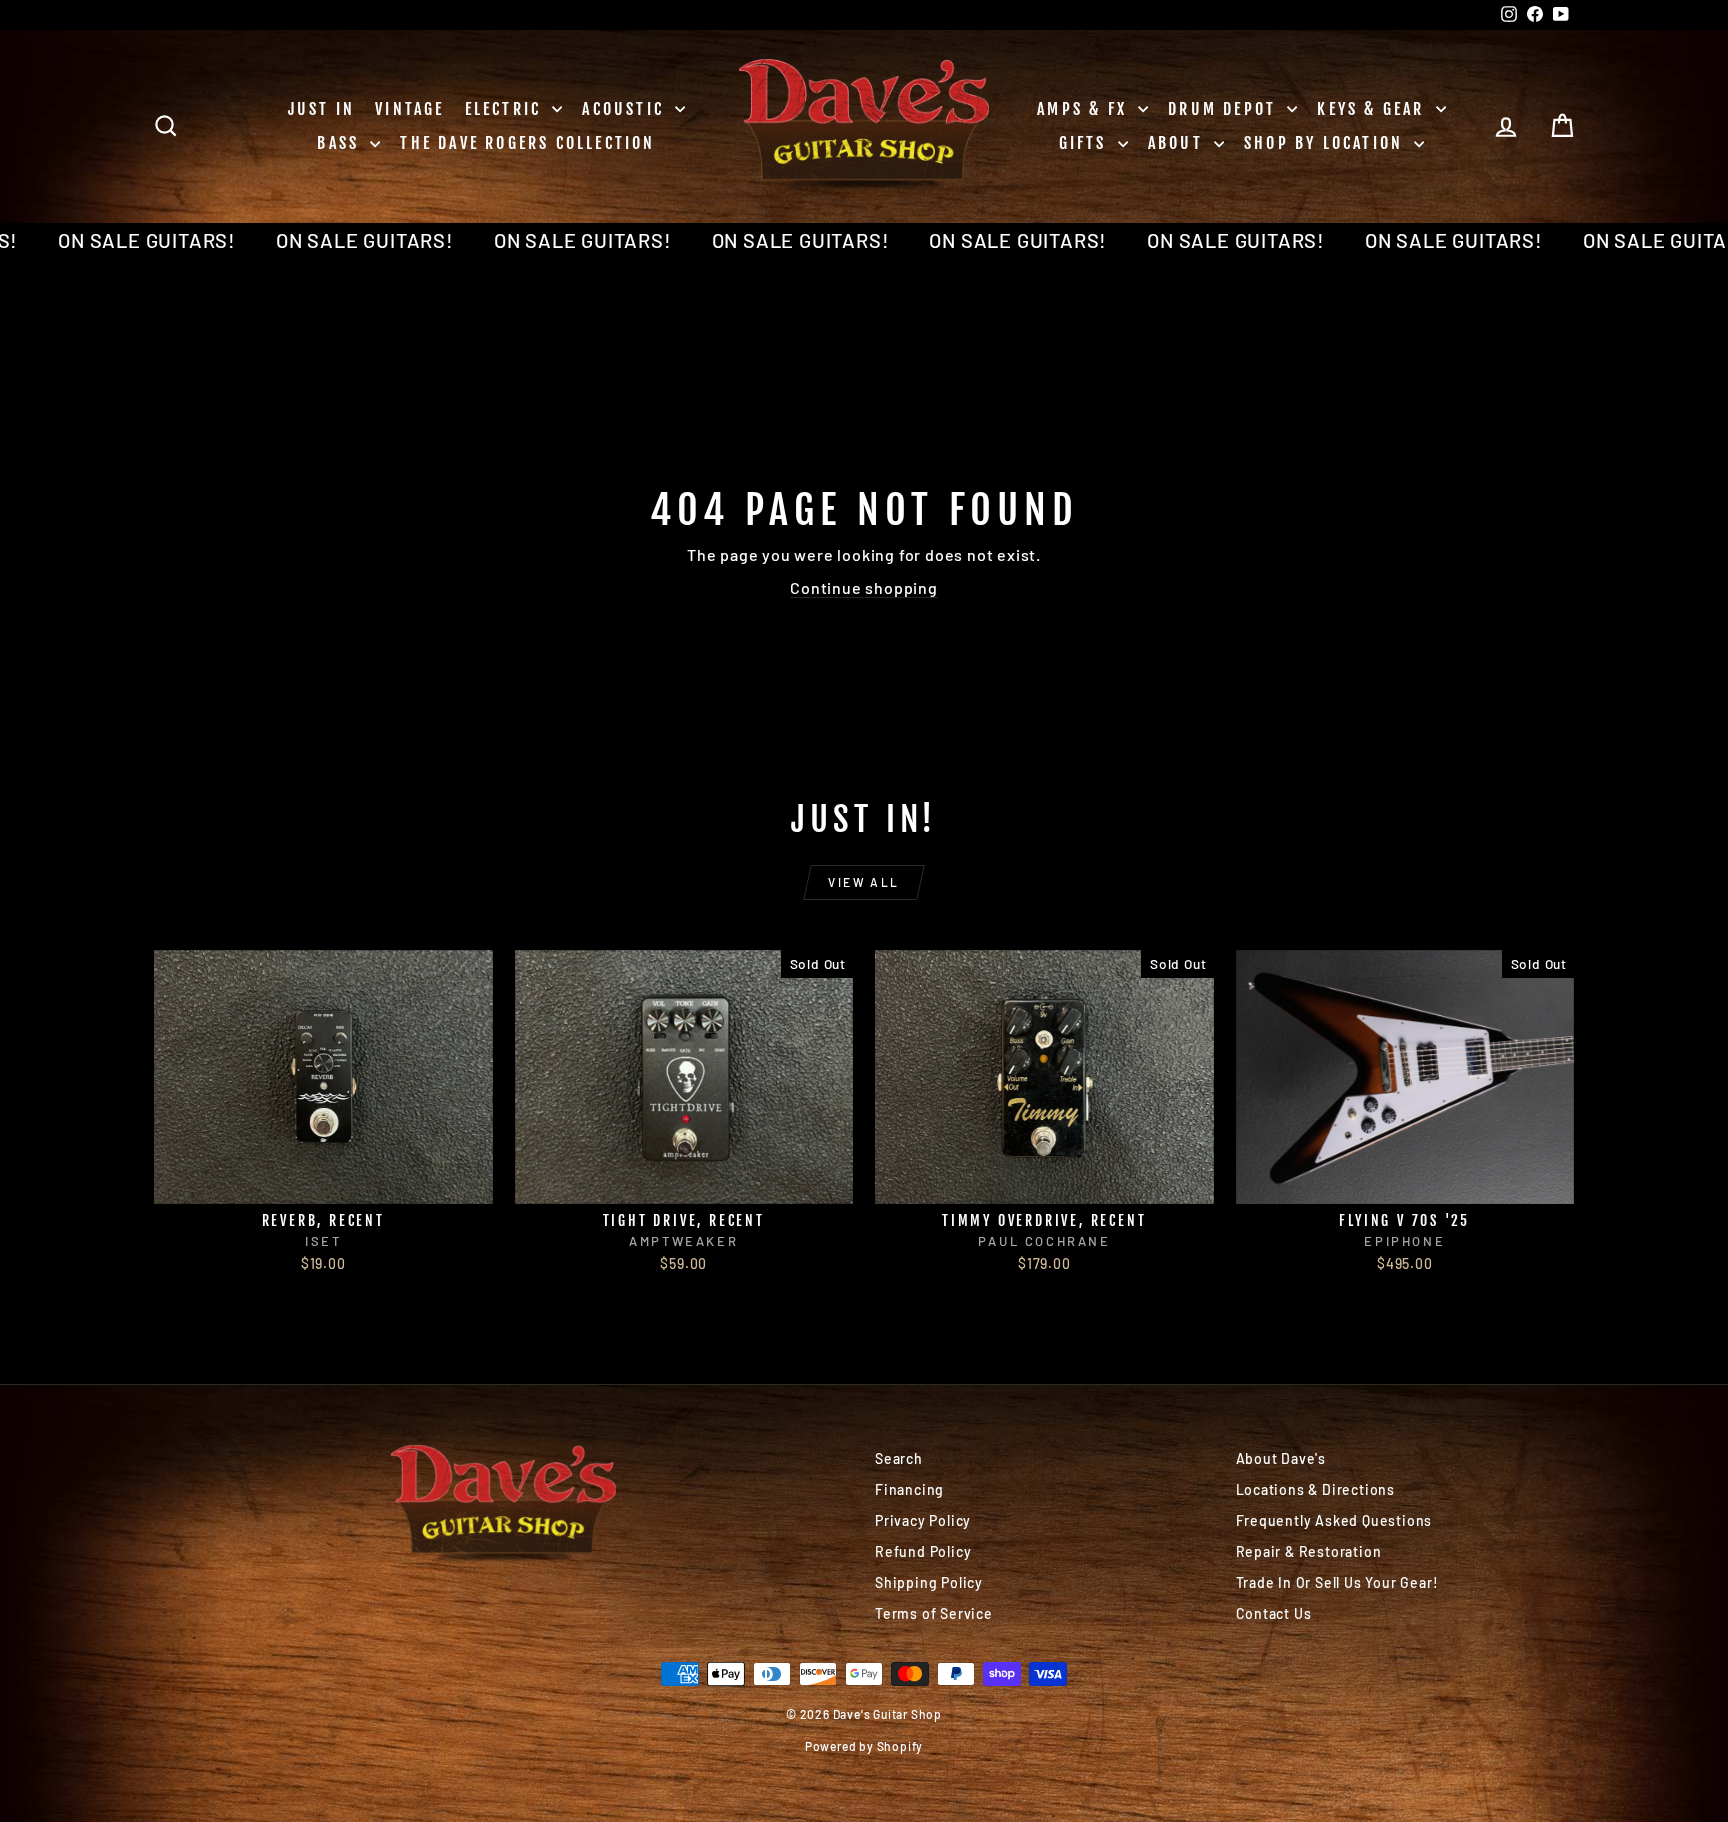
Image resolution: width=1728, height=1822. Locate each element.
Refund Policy (923, 1551)
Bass (341, 143)
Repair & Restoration (1309, 1551)
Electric (506, 109)
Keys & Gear (1373, 109)
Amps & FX (1085, 109)
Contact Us (1274, 1613)
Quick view (323, 1182)
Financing (909, 1489)
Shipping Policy (929, 1582)
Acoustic (626, 109)
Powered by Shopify (864, 1746)
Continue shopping (864, 587)
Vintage (409, 109)
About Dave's (1281, 1458)
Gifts (1086, 143)
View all (863, 882)
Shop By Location (1326, 143)
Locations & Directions (1316, 1489)
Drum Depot (1225, 109)
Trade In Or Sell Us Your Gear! (1337, 1582)
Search (899, 1458)
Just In (321, 109)
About (1178, 143)
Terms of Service (934, 1613)
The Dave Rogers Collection (527, 143)
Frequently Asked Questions (1334, 1520)
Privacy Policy (923, 1520)
